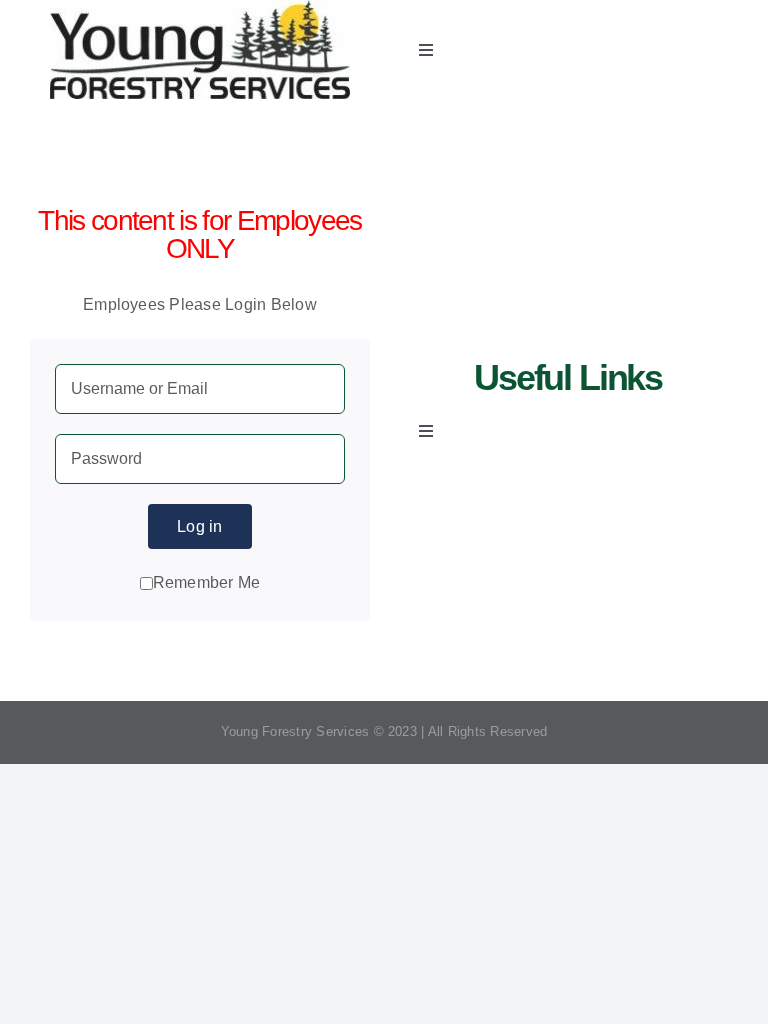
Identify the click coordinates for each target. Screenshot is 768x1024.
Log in (199, 526)
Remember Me (207, 582)
